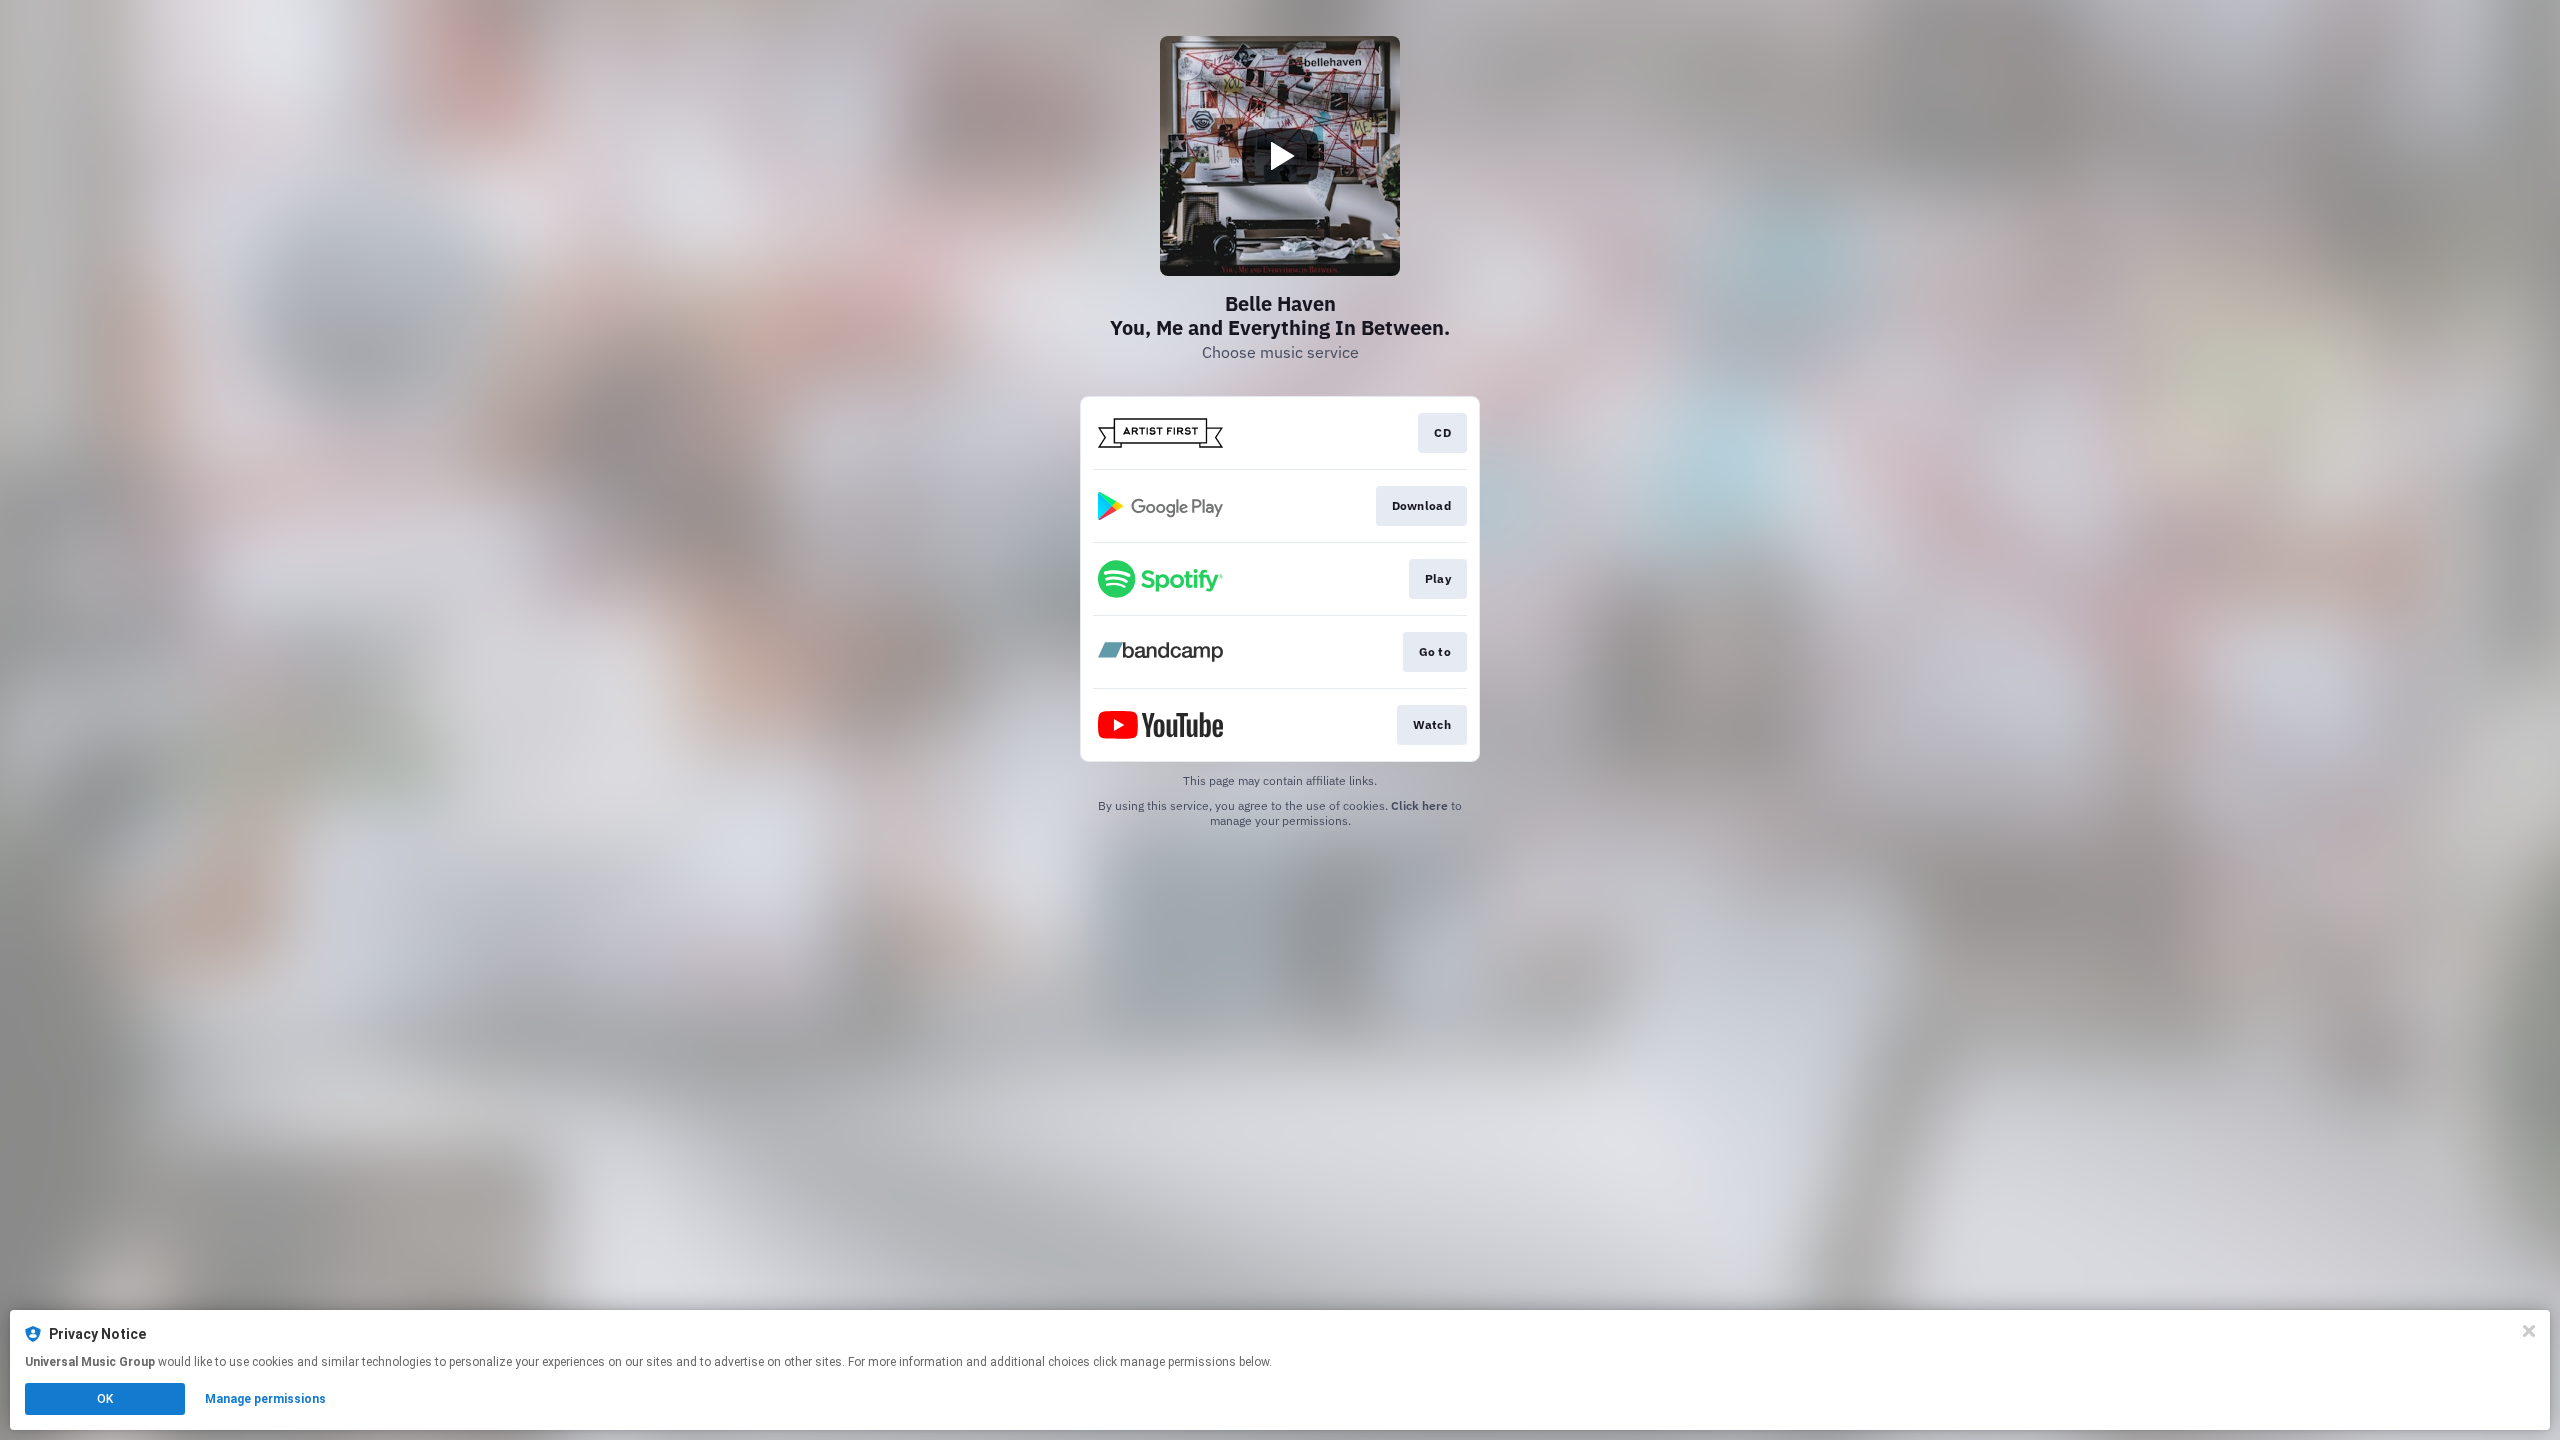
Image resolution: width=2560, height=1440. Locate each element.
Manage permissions (265, 1399)
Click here (1419, 805)
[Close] (2529, 1331)
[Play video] (1280, 156)
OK (105, 1399)
